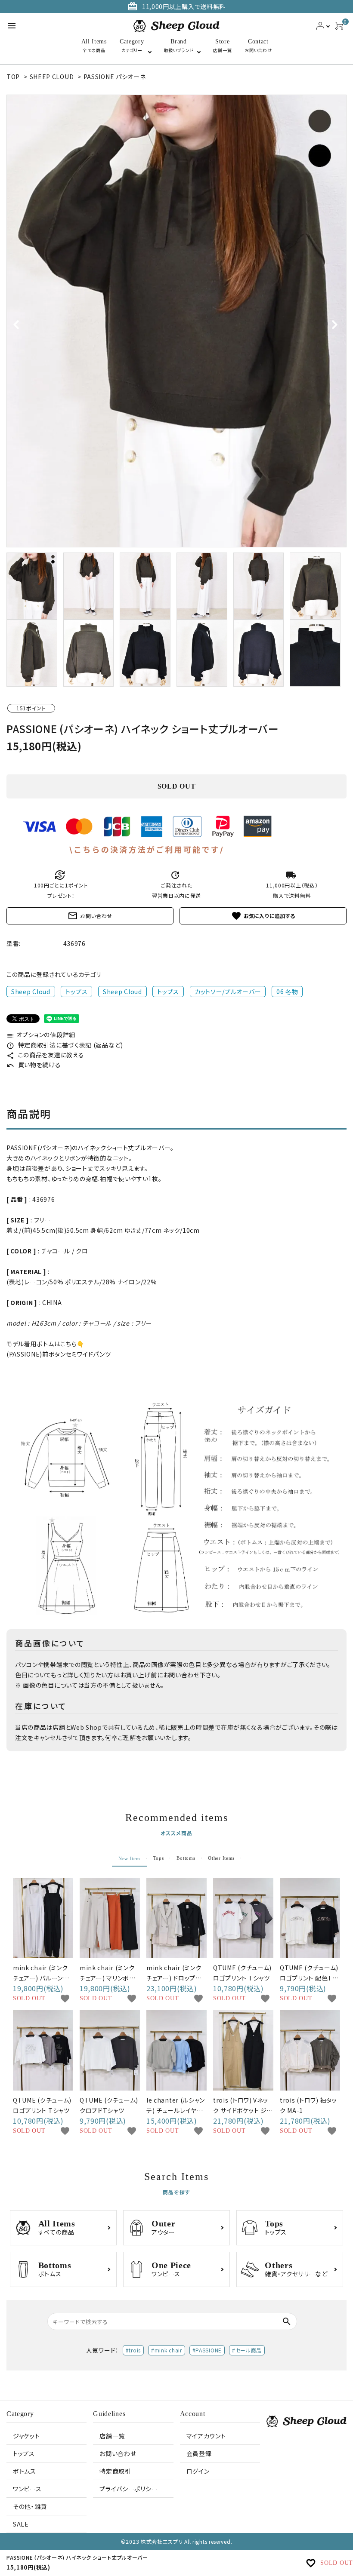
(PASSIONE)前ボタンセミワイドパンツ (59, 1354)
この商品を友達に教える (45, 1055)
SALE (21, 2524)
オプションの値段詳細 (41, 1035)
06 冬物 (287, 992)
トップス (24, 2453)
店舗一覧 (112, 2436)
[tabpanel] (176, 321)
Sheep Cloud (31, 992)
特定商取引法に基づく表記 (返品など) (65, 1045)
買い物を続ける (34, 1065)
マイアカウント (206, 2436)
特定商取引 (115, 2471)
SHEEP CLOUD (52, 77)
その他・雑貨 (30, 2506)
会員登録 (199, 2453)
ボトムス (25, 2471)
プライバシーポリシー (129, 2489)
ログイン (198, 2471)
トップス (76, 992)
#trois (133, 2350)
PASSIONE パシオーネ (115, 77)
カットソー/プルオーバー (228, 992)
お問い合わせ (90, 916)
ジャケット (26, 2436)
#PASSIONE (207, 2350)
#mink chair (167, 2350)
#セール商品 (247, 2350)
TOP (13, 77)
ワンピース (27, 2489)
